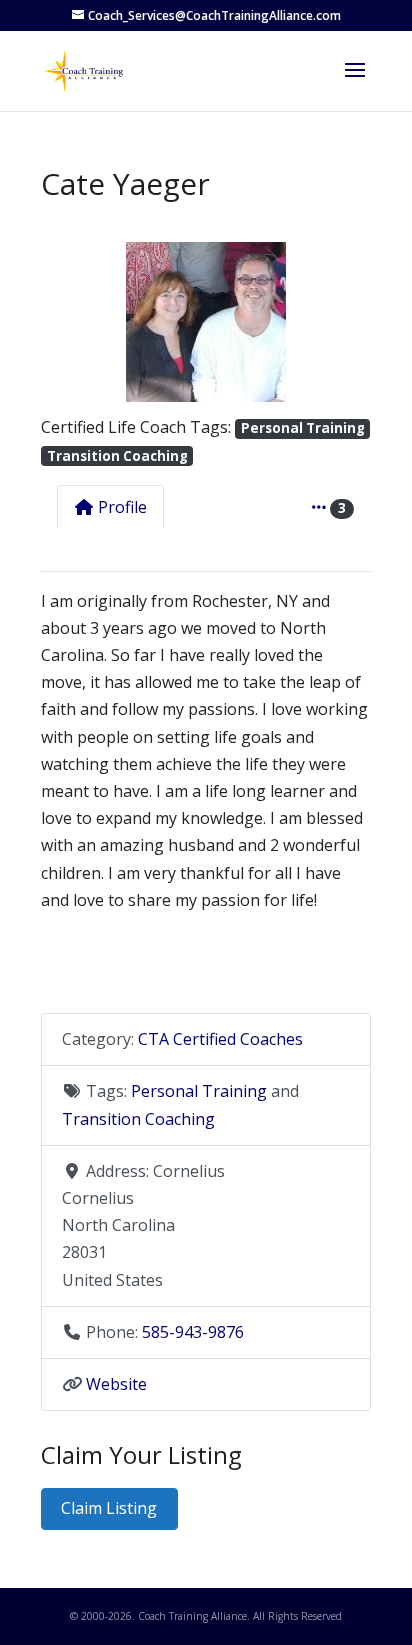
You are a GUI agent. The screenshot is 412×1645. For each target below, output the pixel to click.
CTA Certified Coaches (220, 1039)
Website (116, 1384)
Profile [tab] (122, 507)
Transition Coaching (117, 456)
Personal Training (303, 428)
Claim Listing (109, 1508)
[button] (65, 321)
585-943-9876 (193, 1332)
